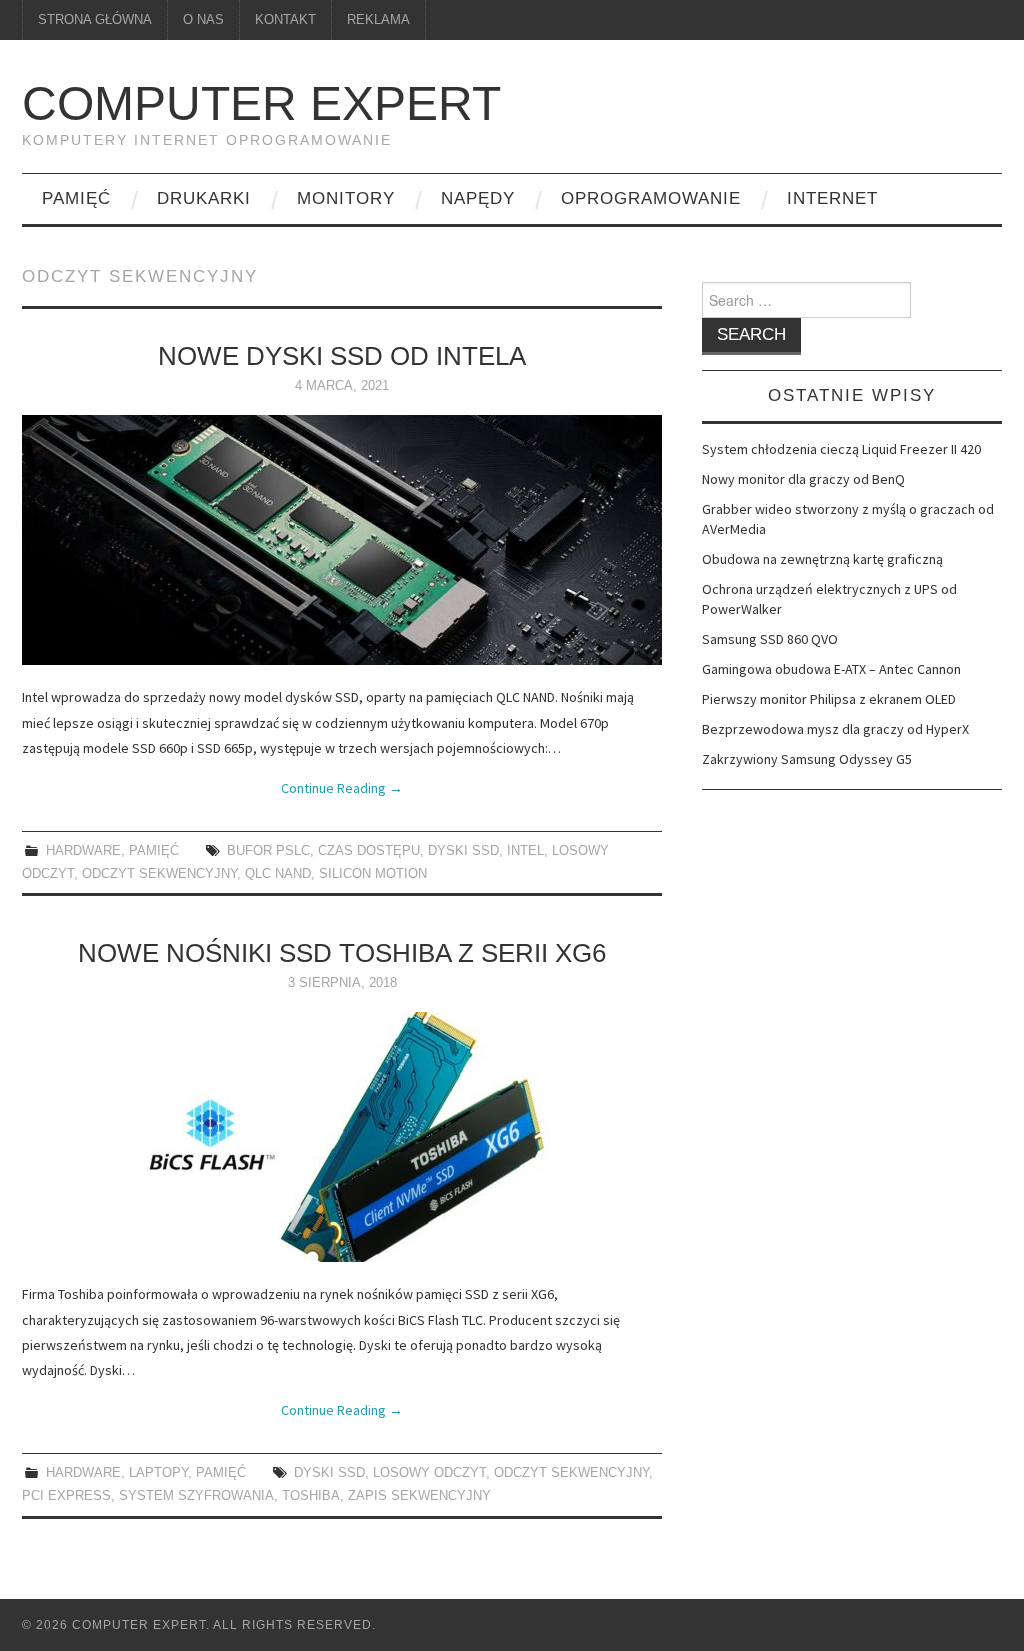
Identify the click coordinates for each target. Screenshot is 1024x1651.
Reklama (378, 20)
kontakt (285, 20)
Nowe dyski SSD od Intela (342, 356)
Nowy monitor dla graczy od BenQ (803, 479)
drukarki (204, 198)
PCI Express (66, 1496)
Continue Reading (342, 788)
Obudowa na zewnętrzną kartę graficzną (822, 559)
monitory (346, 198)
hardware (83, 851)
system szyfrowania (196, 1496)
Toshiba (311, 1496)
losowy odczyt (429, 1473)
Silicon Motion (373, 874)
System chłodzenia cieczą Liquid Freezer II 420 (841, 449)
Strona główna (95, 20)
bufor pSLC (268, 851)
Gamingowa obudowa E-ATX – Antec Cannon (831, 669)
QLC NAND (278, 874)
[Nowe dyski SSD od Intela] (342, 540)
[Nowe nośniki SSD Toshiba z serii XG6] (342, 1137)
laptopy (158, 1473)
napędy (478, 198)
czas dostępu (369, 851)
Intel (525, 851)
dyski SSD (463, 851)
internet (832, 198)
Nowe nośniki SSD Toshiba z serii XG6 (342, 953)
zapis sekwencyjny (419, 1496)
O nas (203, 20)
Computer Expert (261, 103)
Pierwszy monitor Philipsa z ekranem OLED (829, 699)
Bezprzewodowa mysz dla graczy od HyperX (835, 729)
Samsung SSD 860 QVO (770, 639)
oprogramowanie (651, 198)
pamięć (76, 198)
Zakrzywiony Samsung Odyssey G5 (807, 759)
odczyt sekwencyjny (159, 874)
